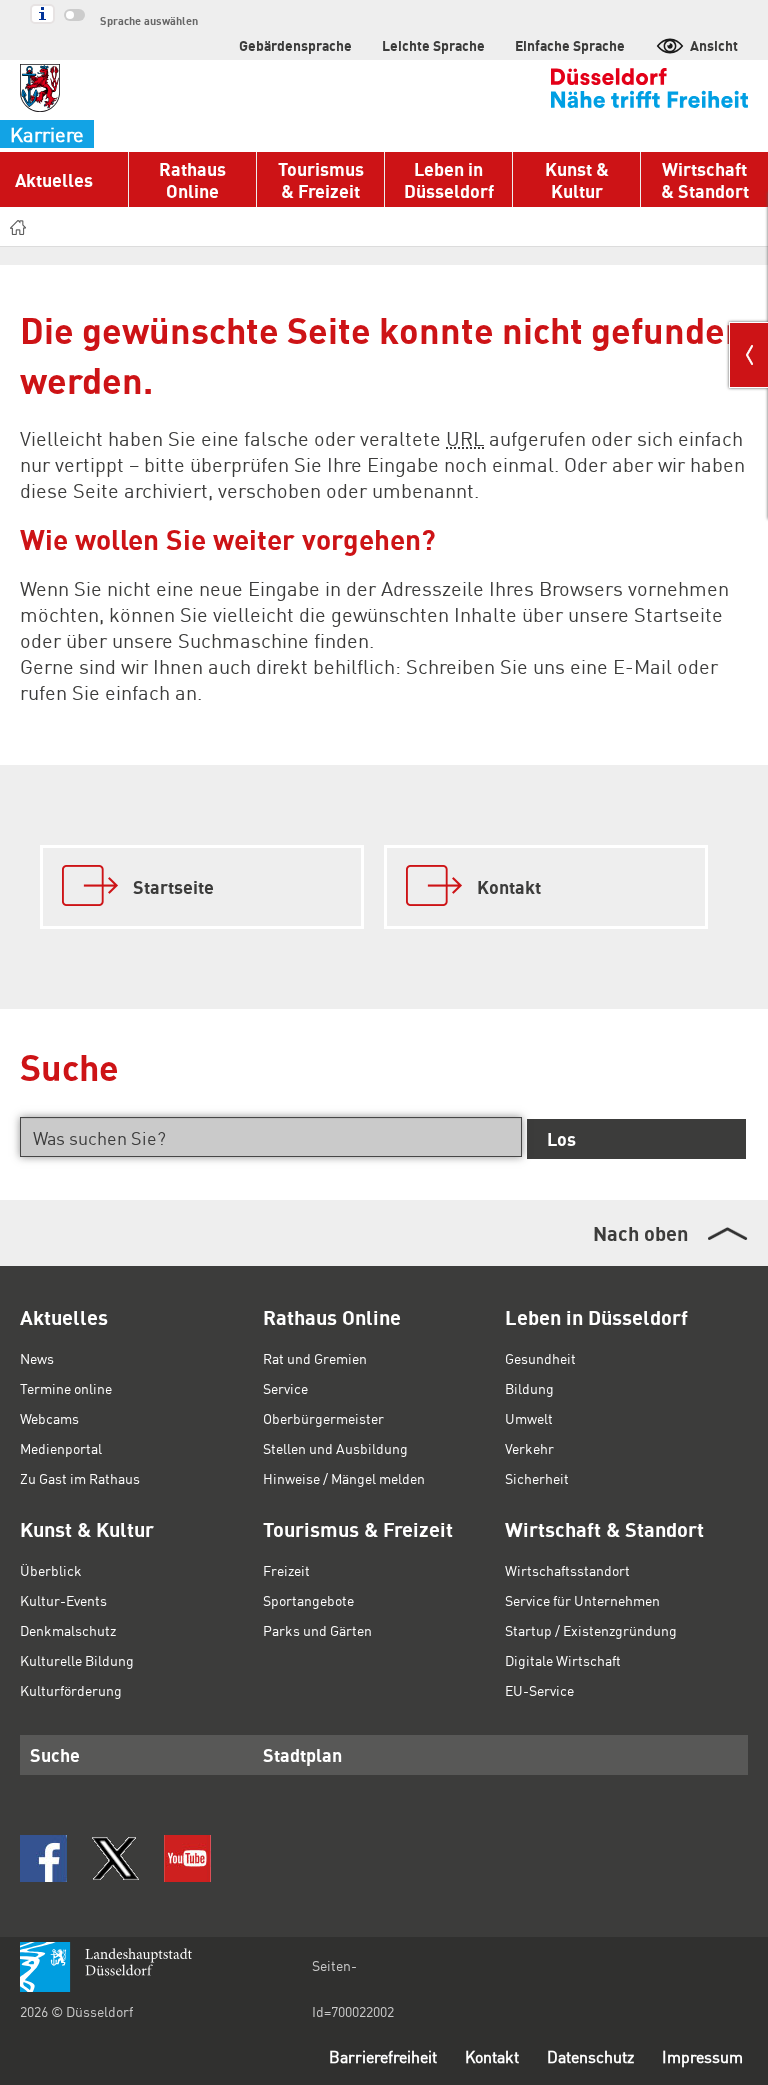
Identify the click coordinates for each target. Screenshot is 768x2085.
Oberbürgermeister (323, 1418)
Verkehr (529, 1448)
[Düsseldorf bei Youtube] (187, 1858)
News (37, 1358)
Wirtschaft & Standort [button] (705, 179)
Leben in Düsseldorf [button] (449, 179)
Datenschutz (590, 2056)
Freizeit (286, 1570)
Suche (55, 1754)
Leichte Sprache (433, 45)
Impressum (702, 2056)
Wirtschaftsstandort (567, 1570)
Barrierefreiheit (383, 2056)
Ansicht (714, 45)
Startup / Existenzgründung (591, 1630)
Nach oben (640, 1233)
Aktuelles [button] (54, 179)
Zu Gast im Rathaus (80, 1478)
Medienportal (61, 1448)
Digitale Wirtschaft (563, 1660)
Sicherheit (537, 1478)
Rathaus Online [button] (192, 179)
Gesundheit (540, 1358)
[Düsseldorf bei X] (115, 1858)
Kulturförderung (71, 1690)
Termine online (66, 1388)
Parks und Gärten (317, 1630)
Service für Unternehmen (582, 1600)
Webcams (49, 1418)
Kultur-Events (63, 1600)
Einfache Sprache (570, 45)
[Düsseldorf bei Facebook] (43, 1858)
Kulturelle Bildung (77, 1660)
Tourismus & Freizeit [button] (321, 179)
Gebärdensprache (295, 45)
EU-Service (539, 1690)
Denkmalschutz (68, 1630)
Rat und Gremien (315, 1358)
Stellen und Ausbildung (335, 1448)
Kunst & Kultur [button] (577, 179)
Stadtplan (302, 1754)
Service (285, 1388)
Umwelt (529, 1418)
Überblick (51, 1570)
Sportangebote (308, 1600)
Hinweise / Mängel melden (344, 1478)
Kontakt (492, 2056)
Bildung (529, 1388)
